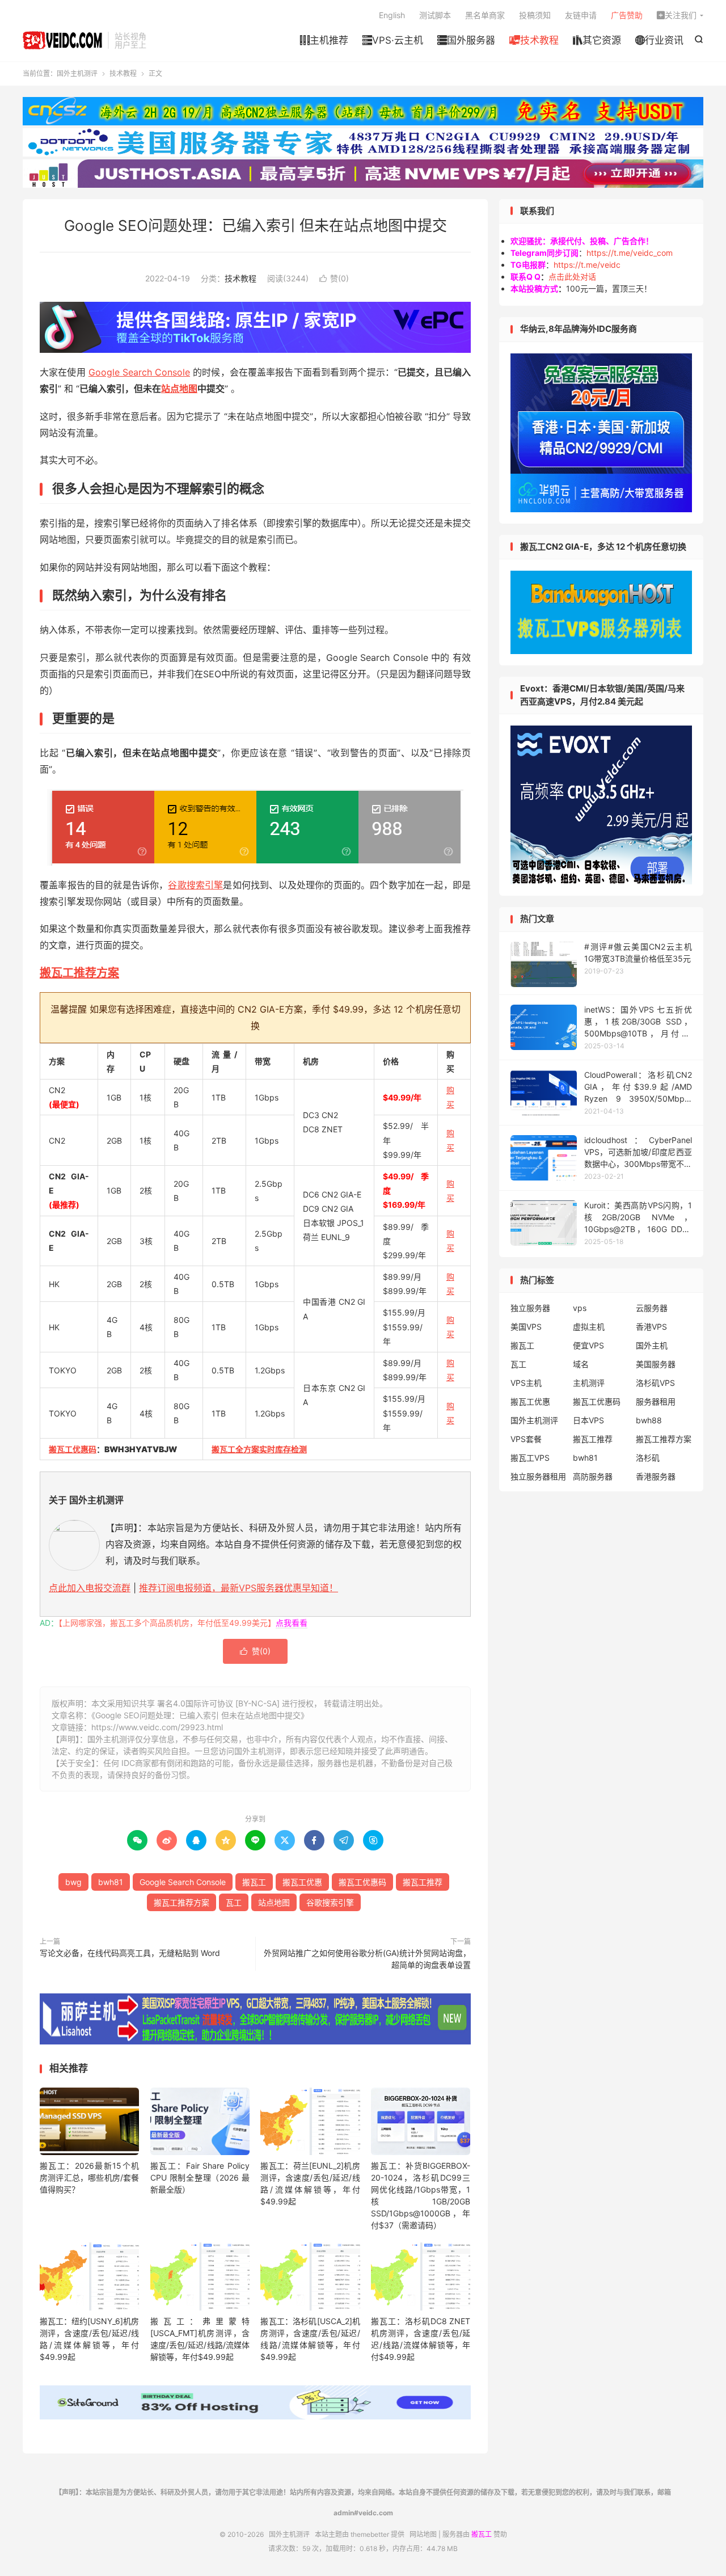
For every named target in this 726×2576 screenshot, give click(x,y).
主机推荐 (324, 40)
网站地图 (423, 2534)
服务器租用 (656, 1401)
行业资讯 (659, 40)
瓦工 (234, 1902)
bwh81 (111, 1882)
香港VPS (651, 1327)
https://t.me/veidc (587, 265)
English (392, 15)
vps (580, 1308)
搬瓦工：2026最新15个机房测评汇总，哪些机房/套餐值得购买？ (89, 2177)
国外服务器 (466, 40)
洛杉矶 (648, 1458)
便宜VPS (588, 1345)
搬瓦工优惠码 (73, 1449)
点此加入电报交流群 (90, 1588)
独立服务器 (530, 1308)
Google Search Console (139, 372)
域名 (581, 1364)
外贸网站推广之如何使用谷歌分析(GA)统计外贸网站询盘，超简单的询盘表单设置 (367, 1959)
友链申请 (581, 15)
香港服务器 (656, 1476)
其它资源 (597, 40)
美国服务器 (656, 1364)
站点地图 (179, 389)
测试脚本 (435, 15)
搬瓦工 (254, 1882)
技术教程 (534, 40)
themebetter (370, 2534)
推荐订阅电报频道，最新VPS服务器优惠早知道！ (239, 1588)
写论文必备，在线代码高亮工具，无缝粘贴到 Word (130, 1953)
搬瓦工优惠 (302, 1882)
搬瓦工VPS (530, 1458)
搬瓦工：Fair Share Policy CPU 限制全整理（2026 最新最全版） (200, 2177)
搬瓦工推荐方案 (79, 973)
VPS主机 (526, 1383)
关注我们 (677, 15)
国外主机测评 (62, 40)
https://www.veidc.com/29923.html (157, 1727)
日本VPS (588, 1420)
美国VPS (526, 1327)
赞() (334, 278)
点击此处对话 (572, 277)
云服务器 (652, 1308)
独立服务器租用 (538, 1476)
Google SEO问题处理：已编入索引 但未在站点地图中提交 (256, 225)
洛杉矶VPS (655, 1383)
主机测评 (589, 1383)
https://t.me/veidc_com (630, 253)
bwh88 (649, 1420)
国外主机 (652, 1345)
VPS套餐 (526, 1439)
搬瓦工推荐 (423, 1882)
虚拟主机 (589, 1327)
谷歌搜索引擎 (195, 885)
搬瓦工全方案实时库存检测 (259, 1449)
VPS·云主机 (393, 40)
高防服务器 (593, 1476)
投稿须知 (535, 15)
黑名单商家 (485, 15)
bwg (73, 1882)
